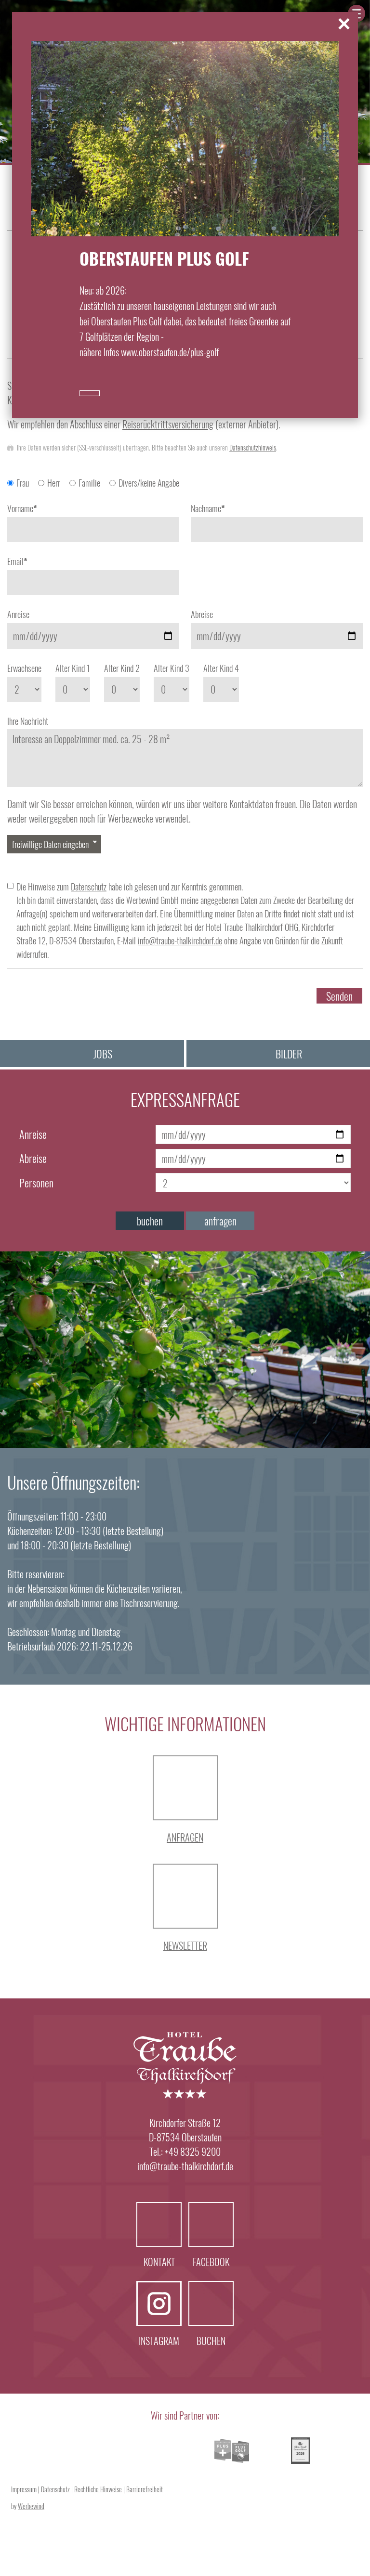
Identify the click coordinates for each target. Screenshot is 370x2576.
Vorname (22, 508)
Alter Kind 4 (221, 668)
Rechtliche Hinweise (98, 2489)
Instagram (159, 2304)
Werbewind (31, 2506)
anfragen (220, 1221)
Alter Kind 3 (172, 668)
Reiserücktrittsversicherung (168, 424)
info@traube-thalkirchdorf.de (180, 940)
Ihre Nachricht (28, 721)
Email (17, 561)
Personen (36, 1183)
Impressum (24, 2489)
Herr (54, 483)
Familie (89, 483)
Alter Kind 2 (122, 668)
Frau (23, 483)
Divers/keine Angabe (149, 483)
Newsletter (185, 1945)
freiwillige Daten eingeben (50, 844)
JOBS (103, 1054)
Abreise (202, 614)
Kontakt (159, 2225)
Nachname (208, 508)
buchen (150, 1221)
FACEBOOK (211, 2225)
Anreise (18, 614)
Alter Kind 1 (73, 668)
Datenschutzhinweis (253, 447)
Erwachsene (24, 668)
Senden (339, 996)
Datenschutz (89, 887)
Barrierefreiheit (145, 2489)
